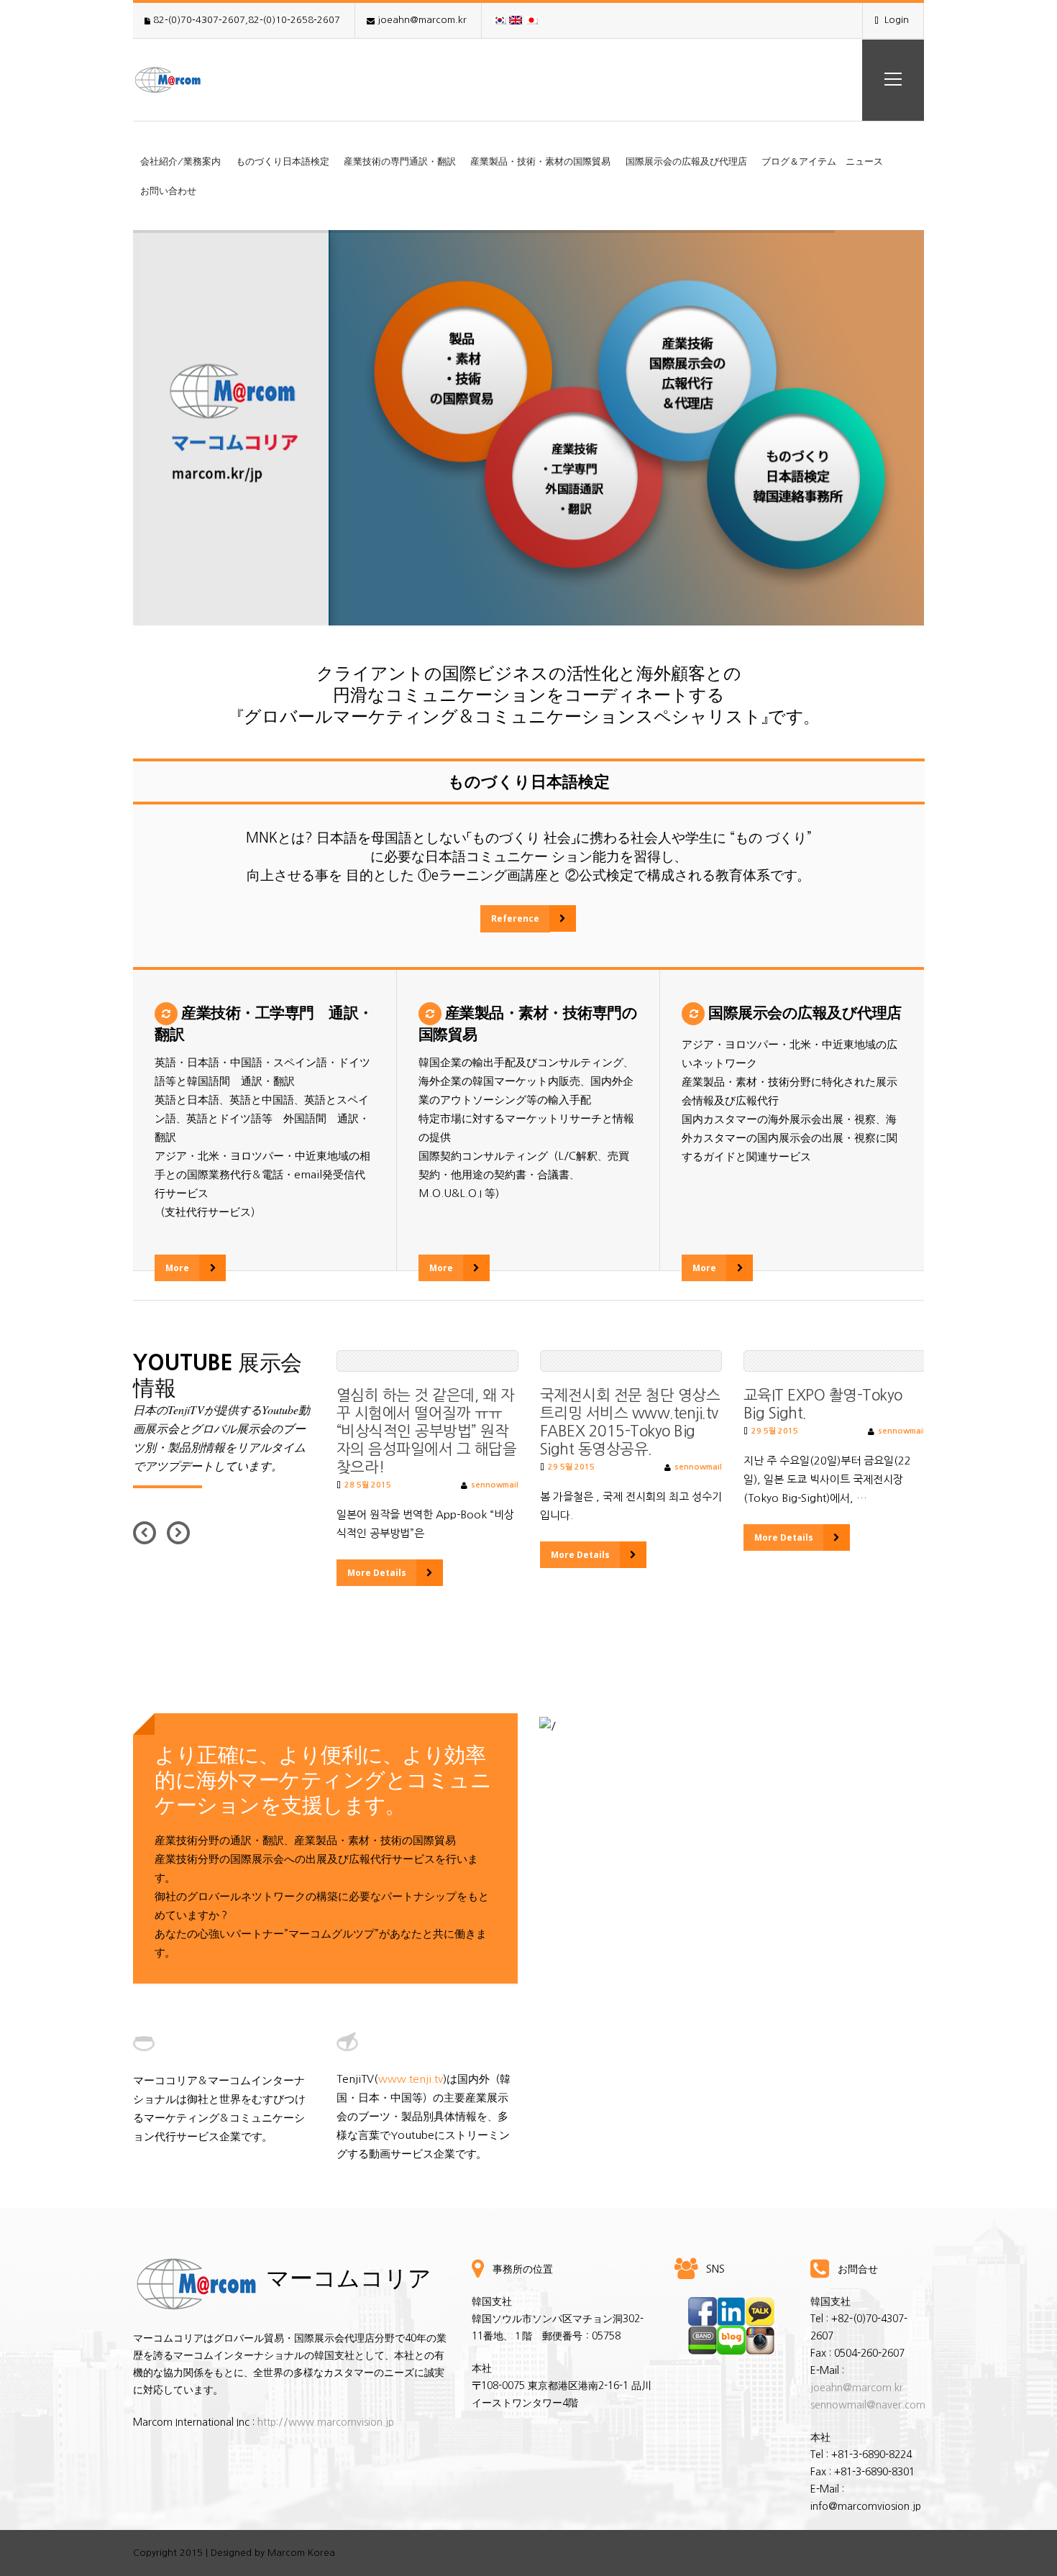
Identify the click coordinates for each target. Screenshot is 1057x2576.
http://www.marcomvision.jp (326, 2422)
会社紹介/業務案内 (180, 161)
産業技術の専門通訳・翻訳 (400, 161)
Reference (515, 918)
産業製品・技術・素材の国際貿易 (540, 161)
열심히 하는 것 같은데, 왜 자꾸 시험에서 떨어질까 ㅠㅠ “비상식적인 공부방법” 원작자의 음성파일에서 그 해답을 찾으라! (427, 1431)
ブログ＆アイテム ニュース (822, 161)
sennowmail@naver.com (868, 2405)
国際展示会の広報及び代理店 (686, 161)
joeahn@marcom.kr (857, 2388)
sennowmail (495, 1485)
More (177, 1268)
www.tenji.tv (411, 2079)
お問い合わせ (168, 191)
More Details (377, 1573)
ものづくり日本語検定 (283, 161)
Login (895, 20)
